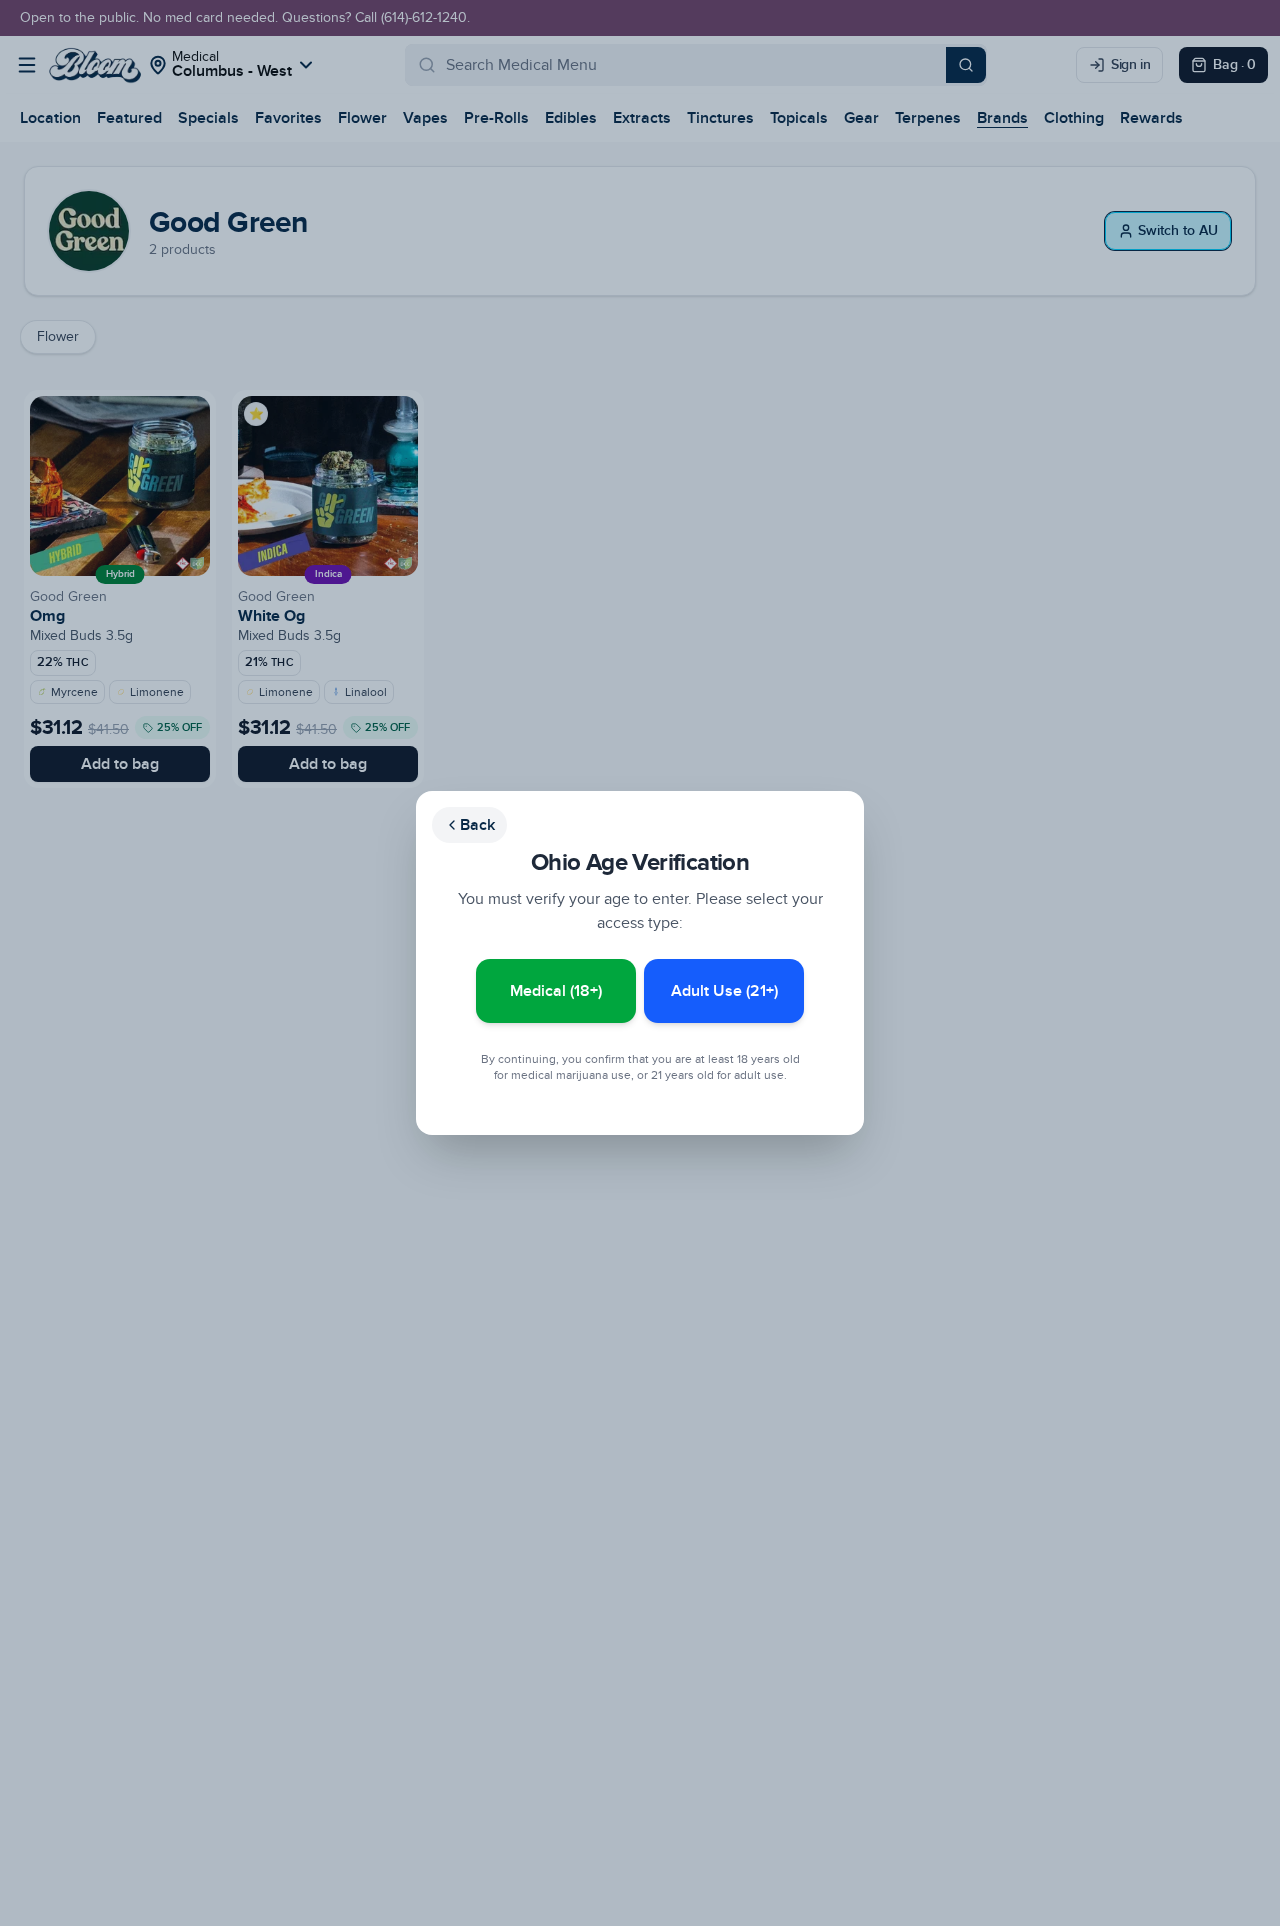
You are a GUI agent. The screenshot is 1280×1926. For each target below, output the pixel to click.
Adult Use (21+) (724, 991)
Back (477, 825)
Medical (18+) (556, 991)
